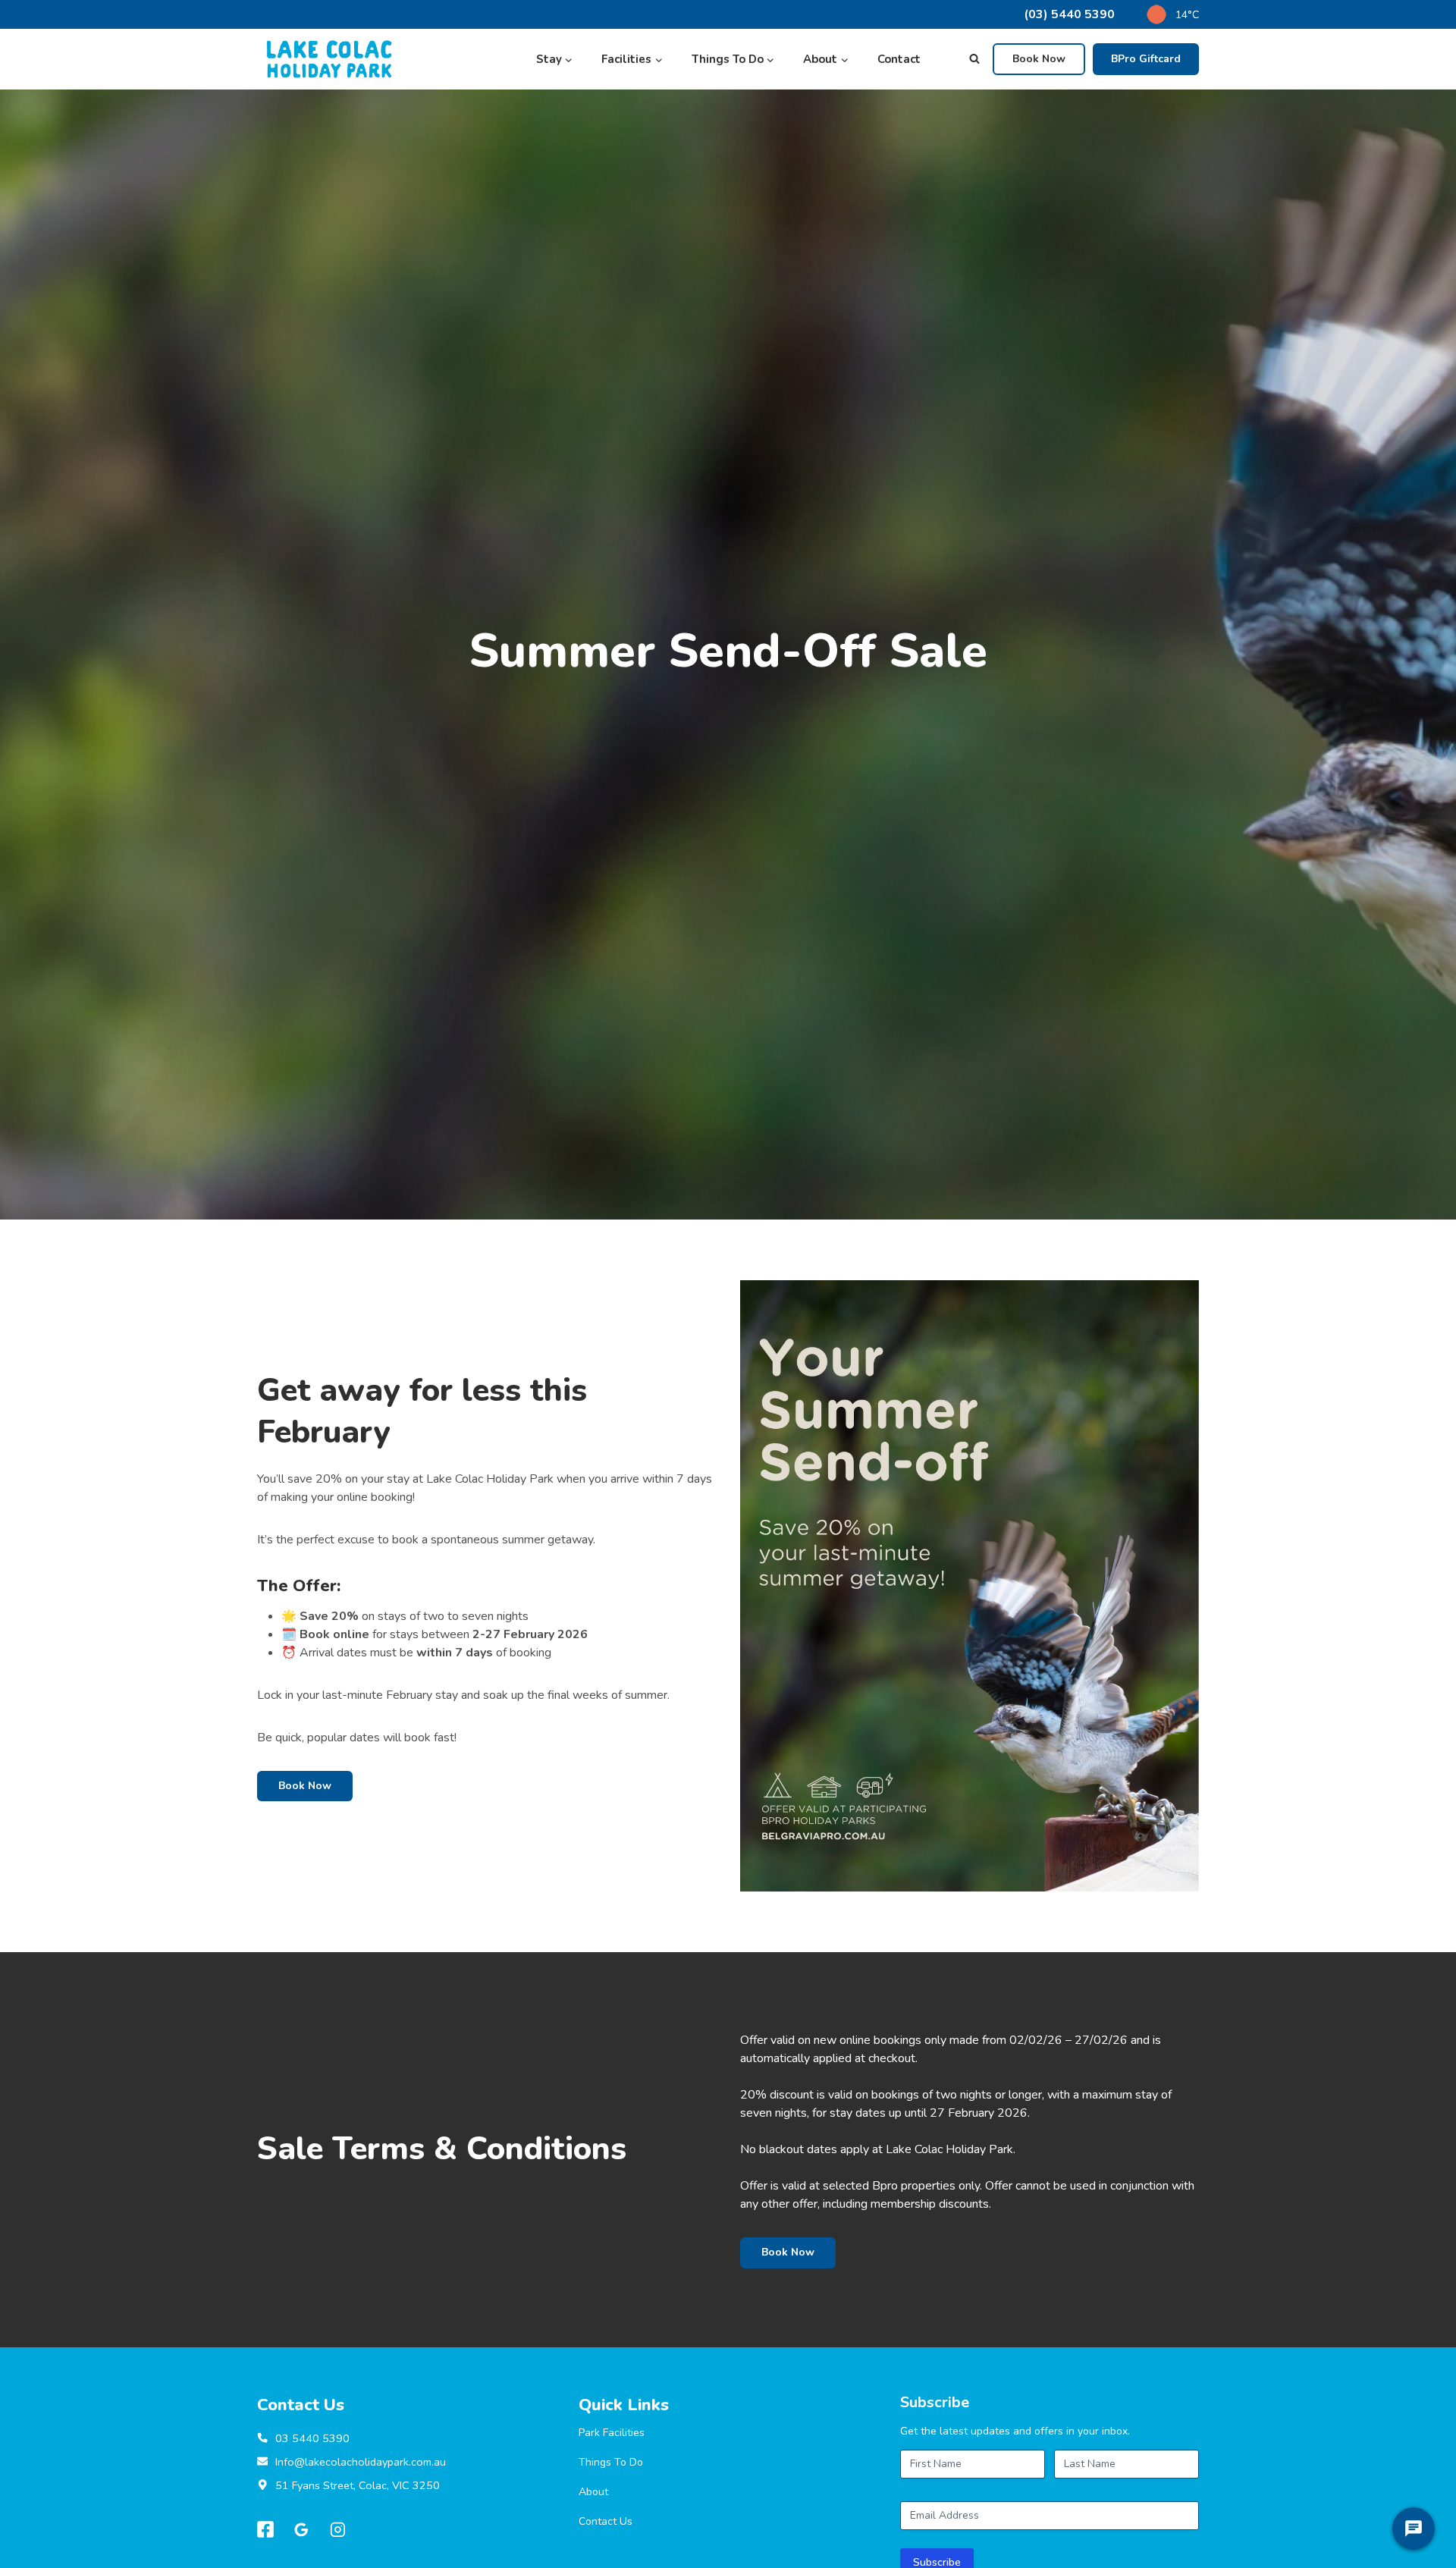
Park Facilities (612, 2433)
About (593, 2492)
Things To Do (611, 2462)
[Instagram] (338, 2530)
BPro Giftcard (1146, 59)
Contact (899, 59)
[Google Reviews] (302, 2530)
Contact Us (606, 2521)
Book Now (1039, 59)
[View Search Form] (974, 59)
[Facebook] (265, 2530)
